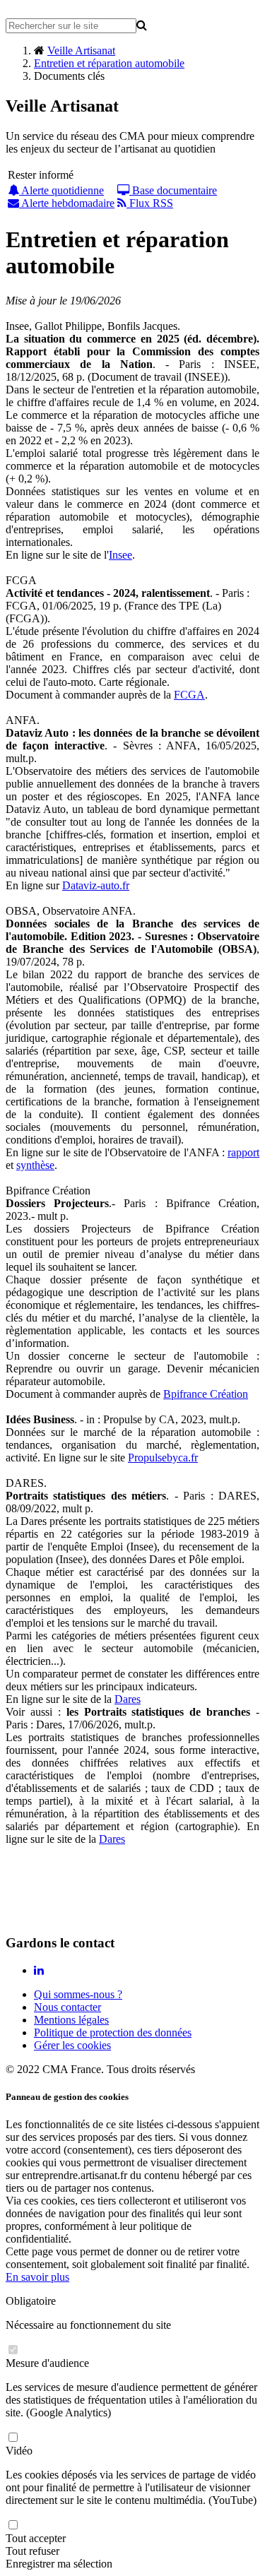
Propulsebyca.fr (163, 1458)
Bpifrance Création (206, 1394)
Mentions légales (71, 2020)
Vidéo (19, 2451)
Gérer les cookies (72, 2045)
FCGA (189, 695)
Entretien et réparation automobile (109, 63)
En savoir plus (37, 2277)
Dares (128, 1699)
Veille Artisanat (81, 51)
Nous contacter (67, 2007)
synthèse (35, 1165)
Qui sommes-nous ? (78, 1994)
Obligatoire (31, 2301)
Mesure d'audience (47, 2363)
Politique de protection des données (113, 2032)
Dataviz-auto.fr (96, 885)
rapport (243, 1152)
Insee (120, 555)
